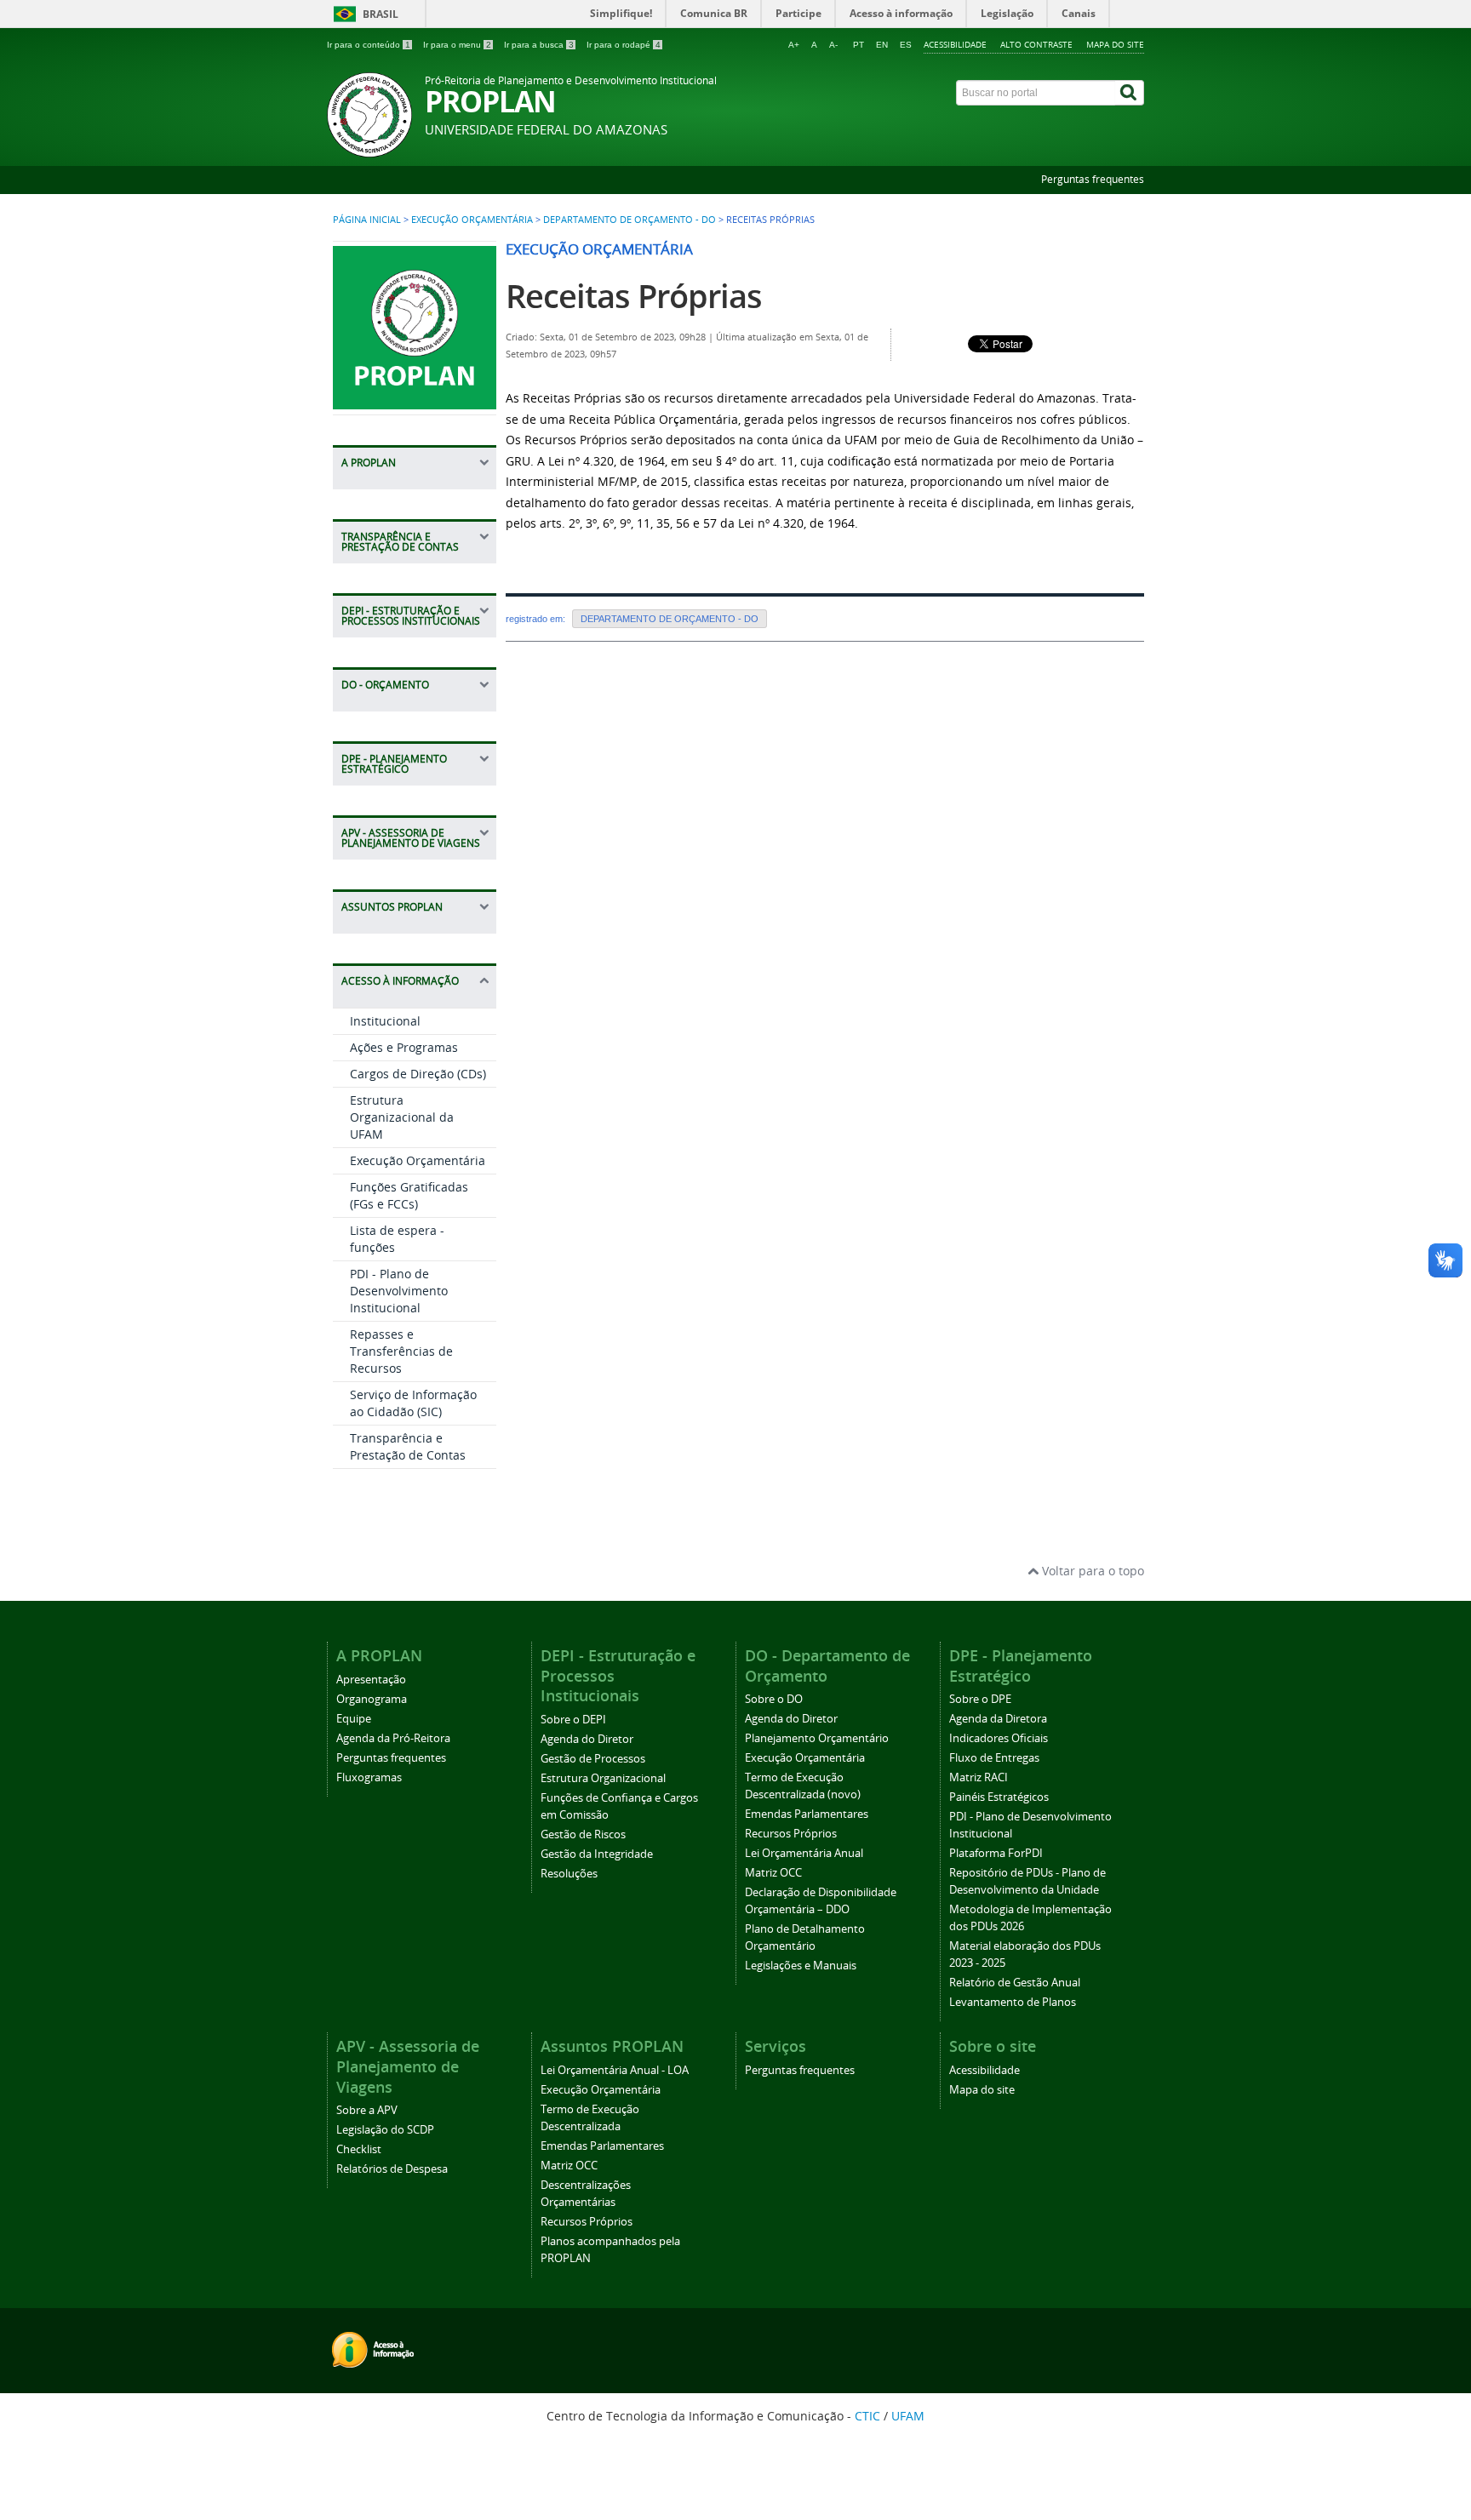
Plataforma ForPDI (996, 1853)
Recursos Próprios (791, 1834)
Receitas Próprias (634, 296)
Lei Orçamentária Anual (804, 1853)
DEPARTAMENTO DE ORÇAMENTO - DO (630, 220)
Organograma (372, 1699)
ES (906, 45)
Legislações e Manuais (801, 1966)
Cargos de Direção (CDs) (418, 1074)
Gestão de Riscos (583, 1834)
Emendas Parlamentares (807, 1814)
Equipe (354, 1719)
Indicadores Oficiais (999, 1738)
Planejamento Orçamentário (817, 1738)
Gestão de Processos (593, 1759)
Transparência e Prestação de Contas (408, 1446)
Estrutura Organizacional (603, 1778)
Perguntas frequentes (1093, 179)
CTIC (867, 2416)
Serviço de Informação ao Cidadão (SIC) (413, 1403)
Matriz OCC (773, 1873)
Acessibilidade (955, 44)
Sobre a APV (367, 2110)
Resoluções (569, 1874)
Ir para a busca (539, 45)
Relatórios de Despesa (392, 2169)
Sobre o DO (774, 1699)
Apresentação (371, 1680)
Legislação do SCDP (385, 2130)
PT (859, 45)
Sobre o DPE (980, 1699)
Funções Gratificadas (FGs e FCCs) (409, 1195)
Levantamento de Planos (1013, 2002)
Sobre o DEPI (573, 1720)
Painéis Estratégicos (999, 1797)
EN (882, 45)
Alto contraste (1036, 44)
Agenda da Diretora (998, 1719)
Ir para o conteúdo (369, 45)
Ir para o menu (457, 45)
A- (833, 45)
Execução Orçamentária (472, 220)
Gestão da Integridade (597, 1854)
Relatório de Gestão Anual (1015, 1983)
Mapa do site (1115, 44)
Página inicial (367, 220)
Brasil (381, 14)
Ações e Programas (404, 1047)
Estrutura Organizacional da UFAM (402, 1117)
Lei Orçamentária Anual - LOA (615, 2070)
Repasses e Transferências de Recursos (401, 1351)
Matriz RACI (979, 1777)
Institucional (385, 1021)
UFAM (908, 2416)
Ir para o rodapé (624, 45)
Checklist (359, 2149)
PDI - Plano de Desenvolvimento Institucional (399, 1291)
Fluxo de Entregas (994, 1758)
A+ (794, 45)
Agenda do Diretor (587, 1739)
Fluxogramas (369, 1777)
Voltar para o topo (1091, 1571)
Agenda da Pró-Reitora (393, 1738)
